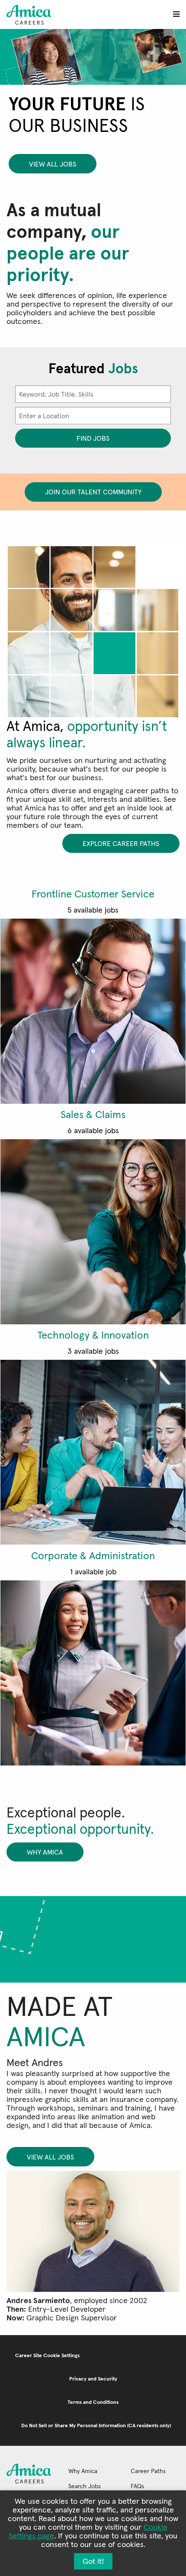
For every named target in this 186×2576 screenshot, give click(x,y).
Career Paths (148, 2471)
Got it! (93, 2561)
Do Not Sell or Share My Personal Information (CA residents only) (96, 2425)
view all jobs (53, 164)
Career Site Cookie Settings (47, 2355)
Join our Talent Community (93, 492)
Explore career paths (121, 843)
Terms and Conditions (93, 2402)
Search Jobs (85, 2486)
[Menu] (176, 14)
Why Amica (45, 1852)
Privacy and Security (93, 2379)
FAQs (137, 2486)
